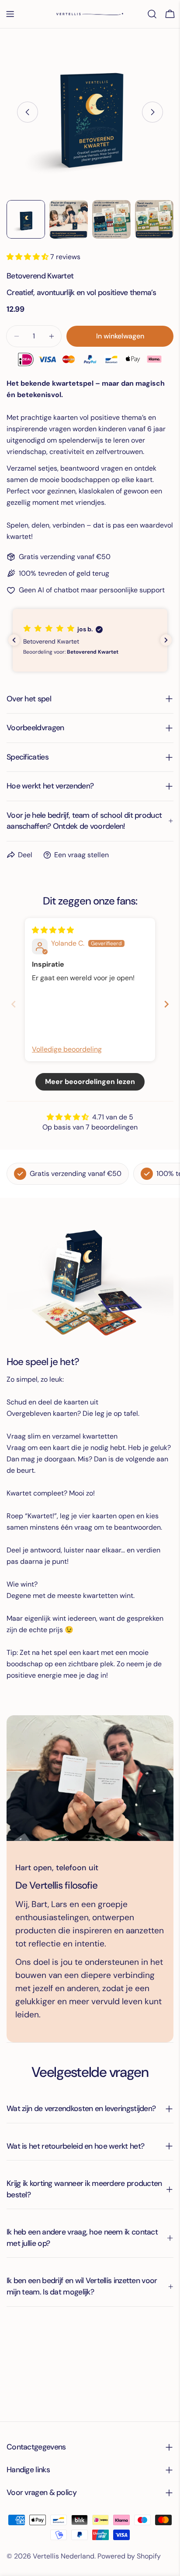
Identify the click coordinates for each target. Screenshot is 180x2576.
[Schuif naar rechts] (152, 112)
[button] (28, 257)
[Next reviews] (166, 640)
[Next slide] (166, 1004)
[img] (53, 930)
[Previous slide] (14, 1004)
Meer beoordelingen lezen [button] (90, 1082)
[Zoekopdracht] (152, 14)
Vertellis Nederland (64, 2556)
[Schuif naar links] (28, 112)
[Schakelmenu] (10, 14)
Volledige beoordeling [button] (67, 1049)
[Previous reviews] (14, 640)
